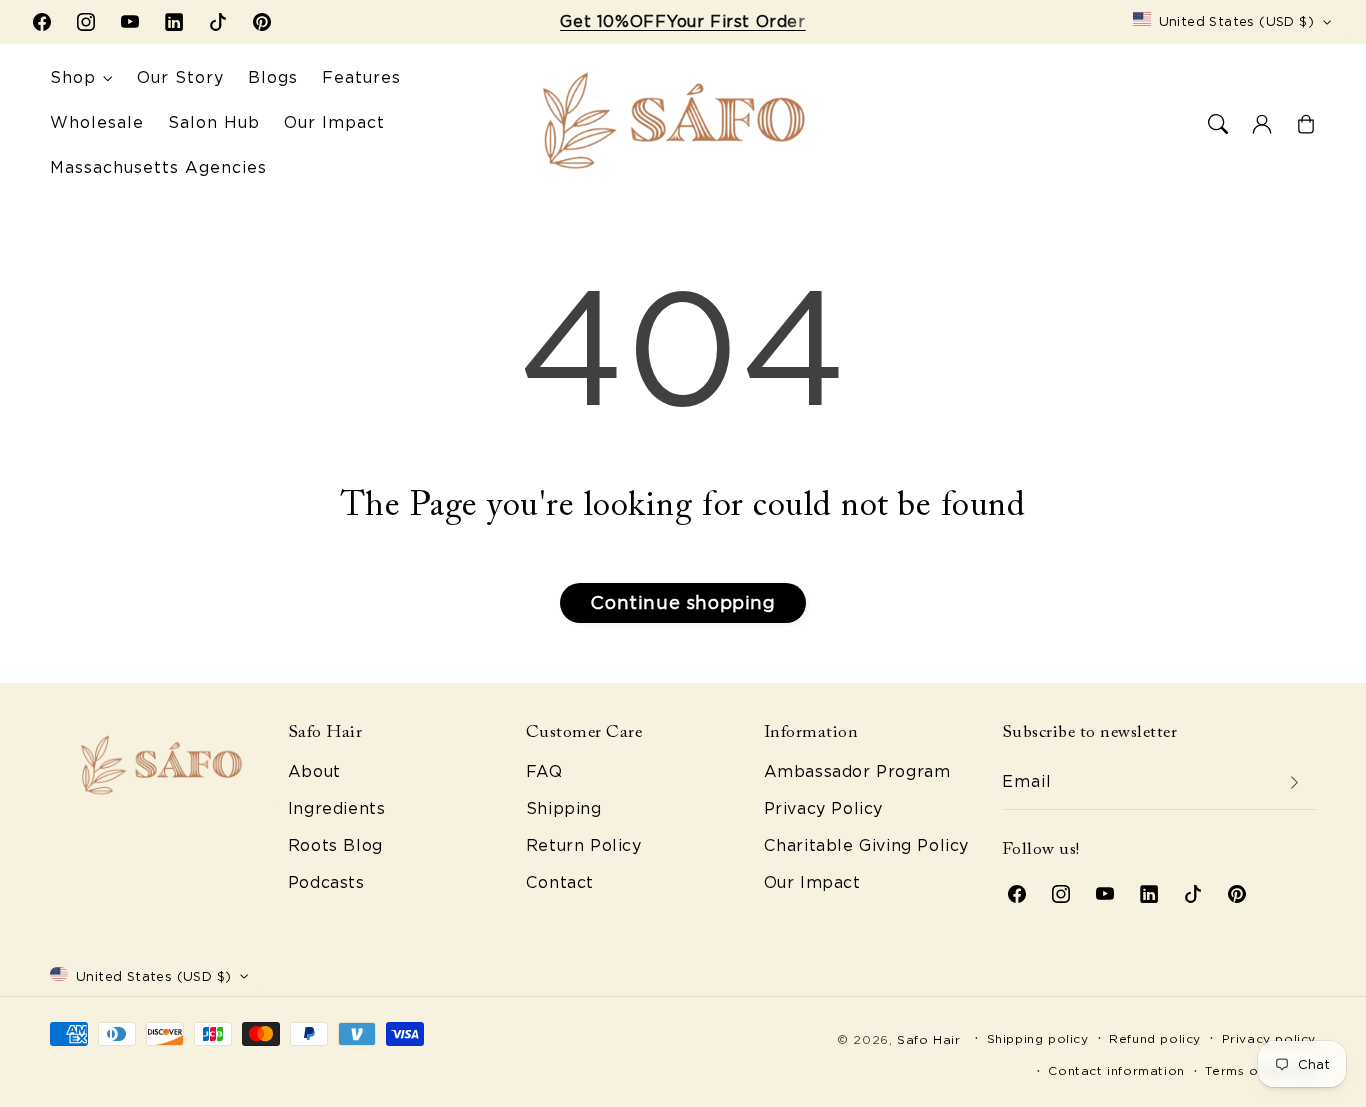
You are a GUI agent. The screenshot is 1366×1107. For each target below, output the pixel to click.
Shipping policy (1038, 1038)
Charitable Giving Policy (866, 845)
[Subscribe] (1294, 782)
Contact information (1116, 1070)
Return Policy (584, 845)
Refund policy (1155, 1038)
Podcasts (326, 882)
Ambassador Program (857, 771)
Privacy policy (1269, 1038)
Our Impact (812, 882)
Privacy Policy (823, 808)
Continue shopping (682, 602)
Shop (73, 77)
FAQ (544, 771)
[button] (1218, 124)
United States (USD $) (1236, 21)
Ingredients (337, 808)
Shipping (564, 808)
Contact (560, 882)
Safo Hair (928, 1039)
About (314, 771)
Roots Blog (335, 845)
